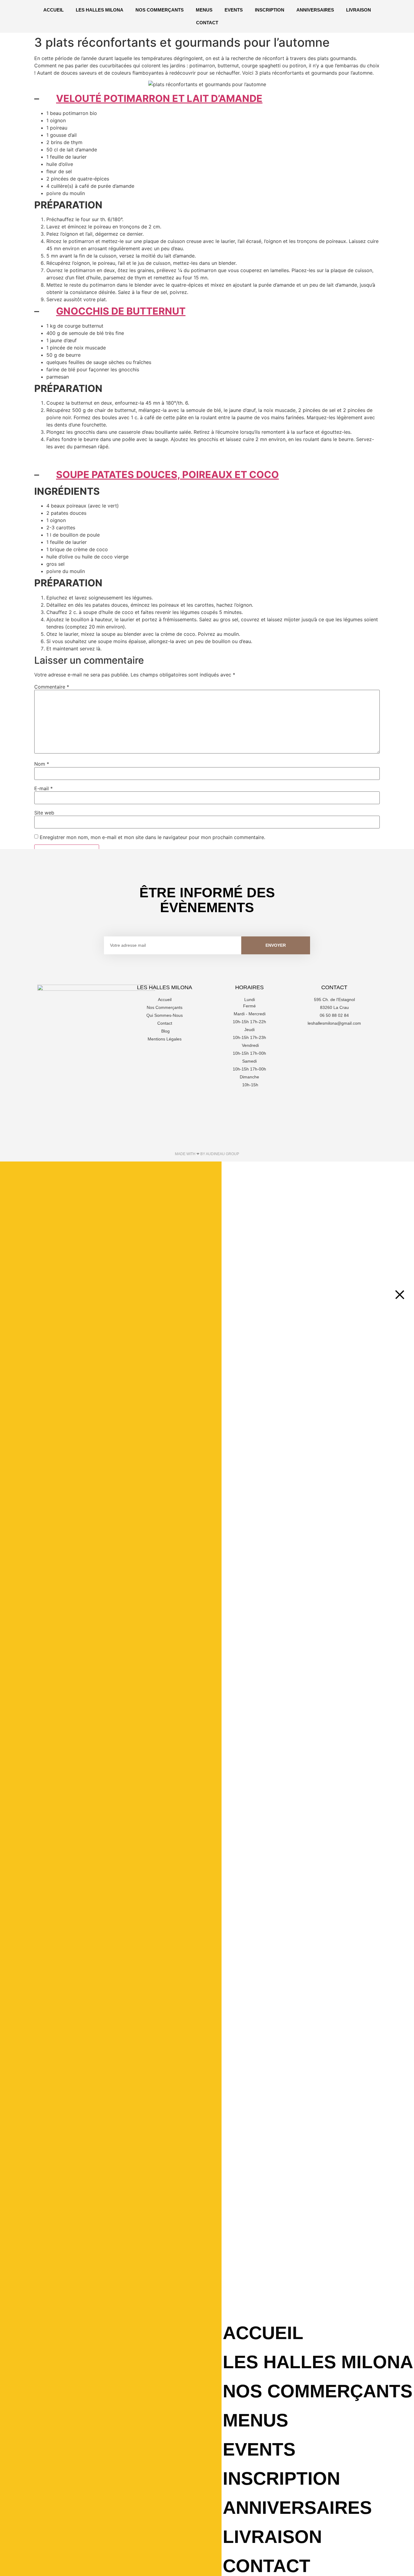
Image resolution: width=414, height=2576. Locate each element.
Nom (42, 764)
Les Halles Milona (100, 10)
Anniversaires (315, 10)
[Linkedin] (351, 1040)
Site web (44, 813)
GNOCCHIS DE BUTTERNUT (121, 311)
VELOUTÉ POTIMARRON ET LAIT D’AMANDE (159, 98)
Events (234, 10)
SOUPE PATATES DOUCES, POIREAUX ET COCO (167, 475)
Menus (204, 10)
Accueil (53, 10)
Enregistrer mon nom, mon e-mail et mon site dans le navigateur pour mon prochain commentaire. (152, 837)
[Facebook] (318, 1040)
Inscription (270, 10)
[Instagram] (334, 1040)
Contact (207, 23)
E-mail (43, 788)
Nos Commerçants (160, 10)
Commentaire (52, 687)
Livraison (359, 10)
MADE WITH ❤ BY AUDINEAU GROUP (207, 1154)
